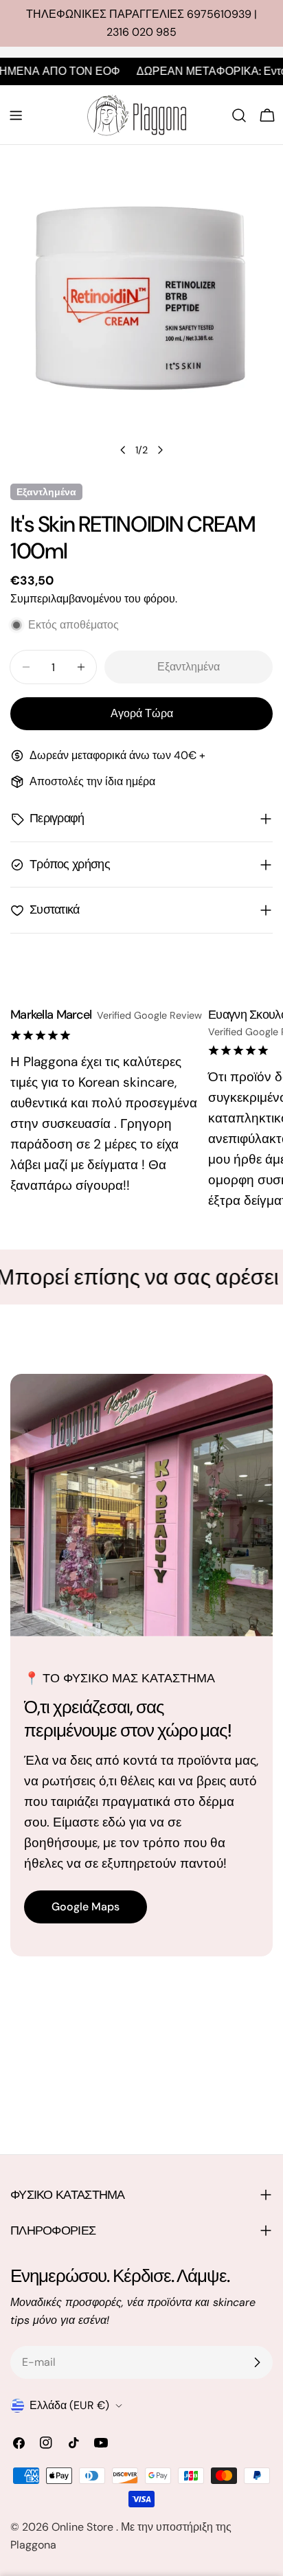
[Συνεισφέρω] (257, 2362)
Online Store (84, 2527)
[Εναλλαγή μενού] (16, 115)
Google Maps (86, 1907)
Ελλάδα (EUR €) (69, 2405)
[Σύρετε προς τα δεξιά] (160, 450)
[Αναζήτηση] (239, 115)
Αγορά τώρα (142, 713)
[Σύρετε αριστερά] (123, 450)
